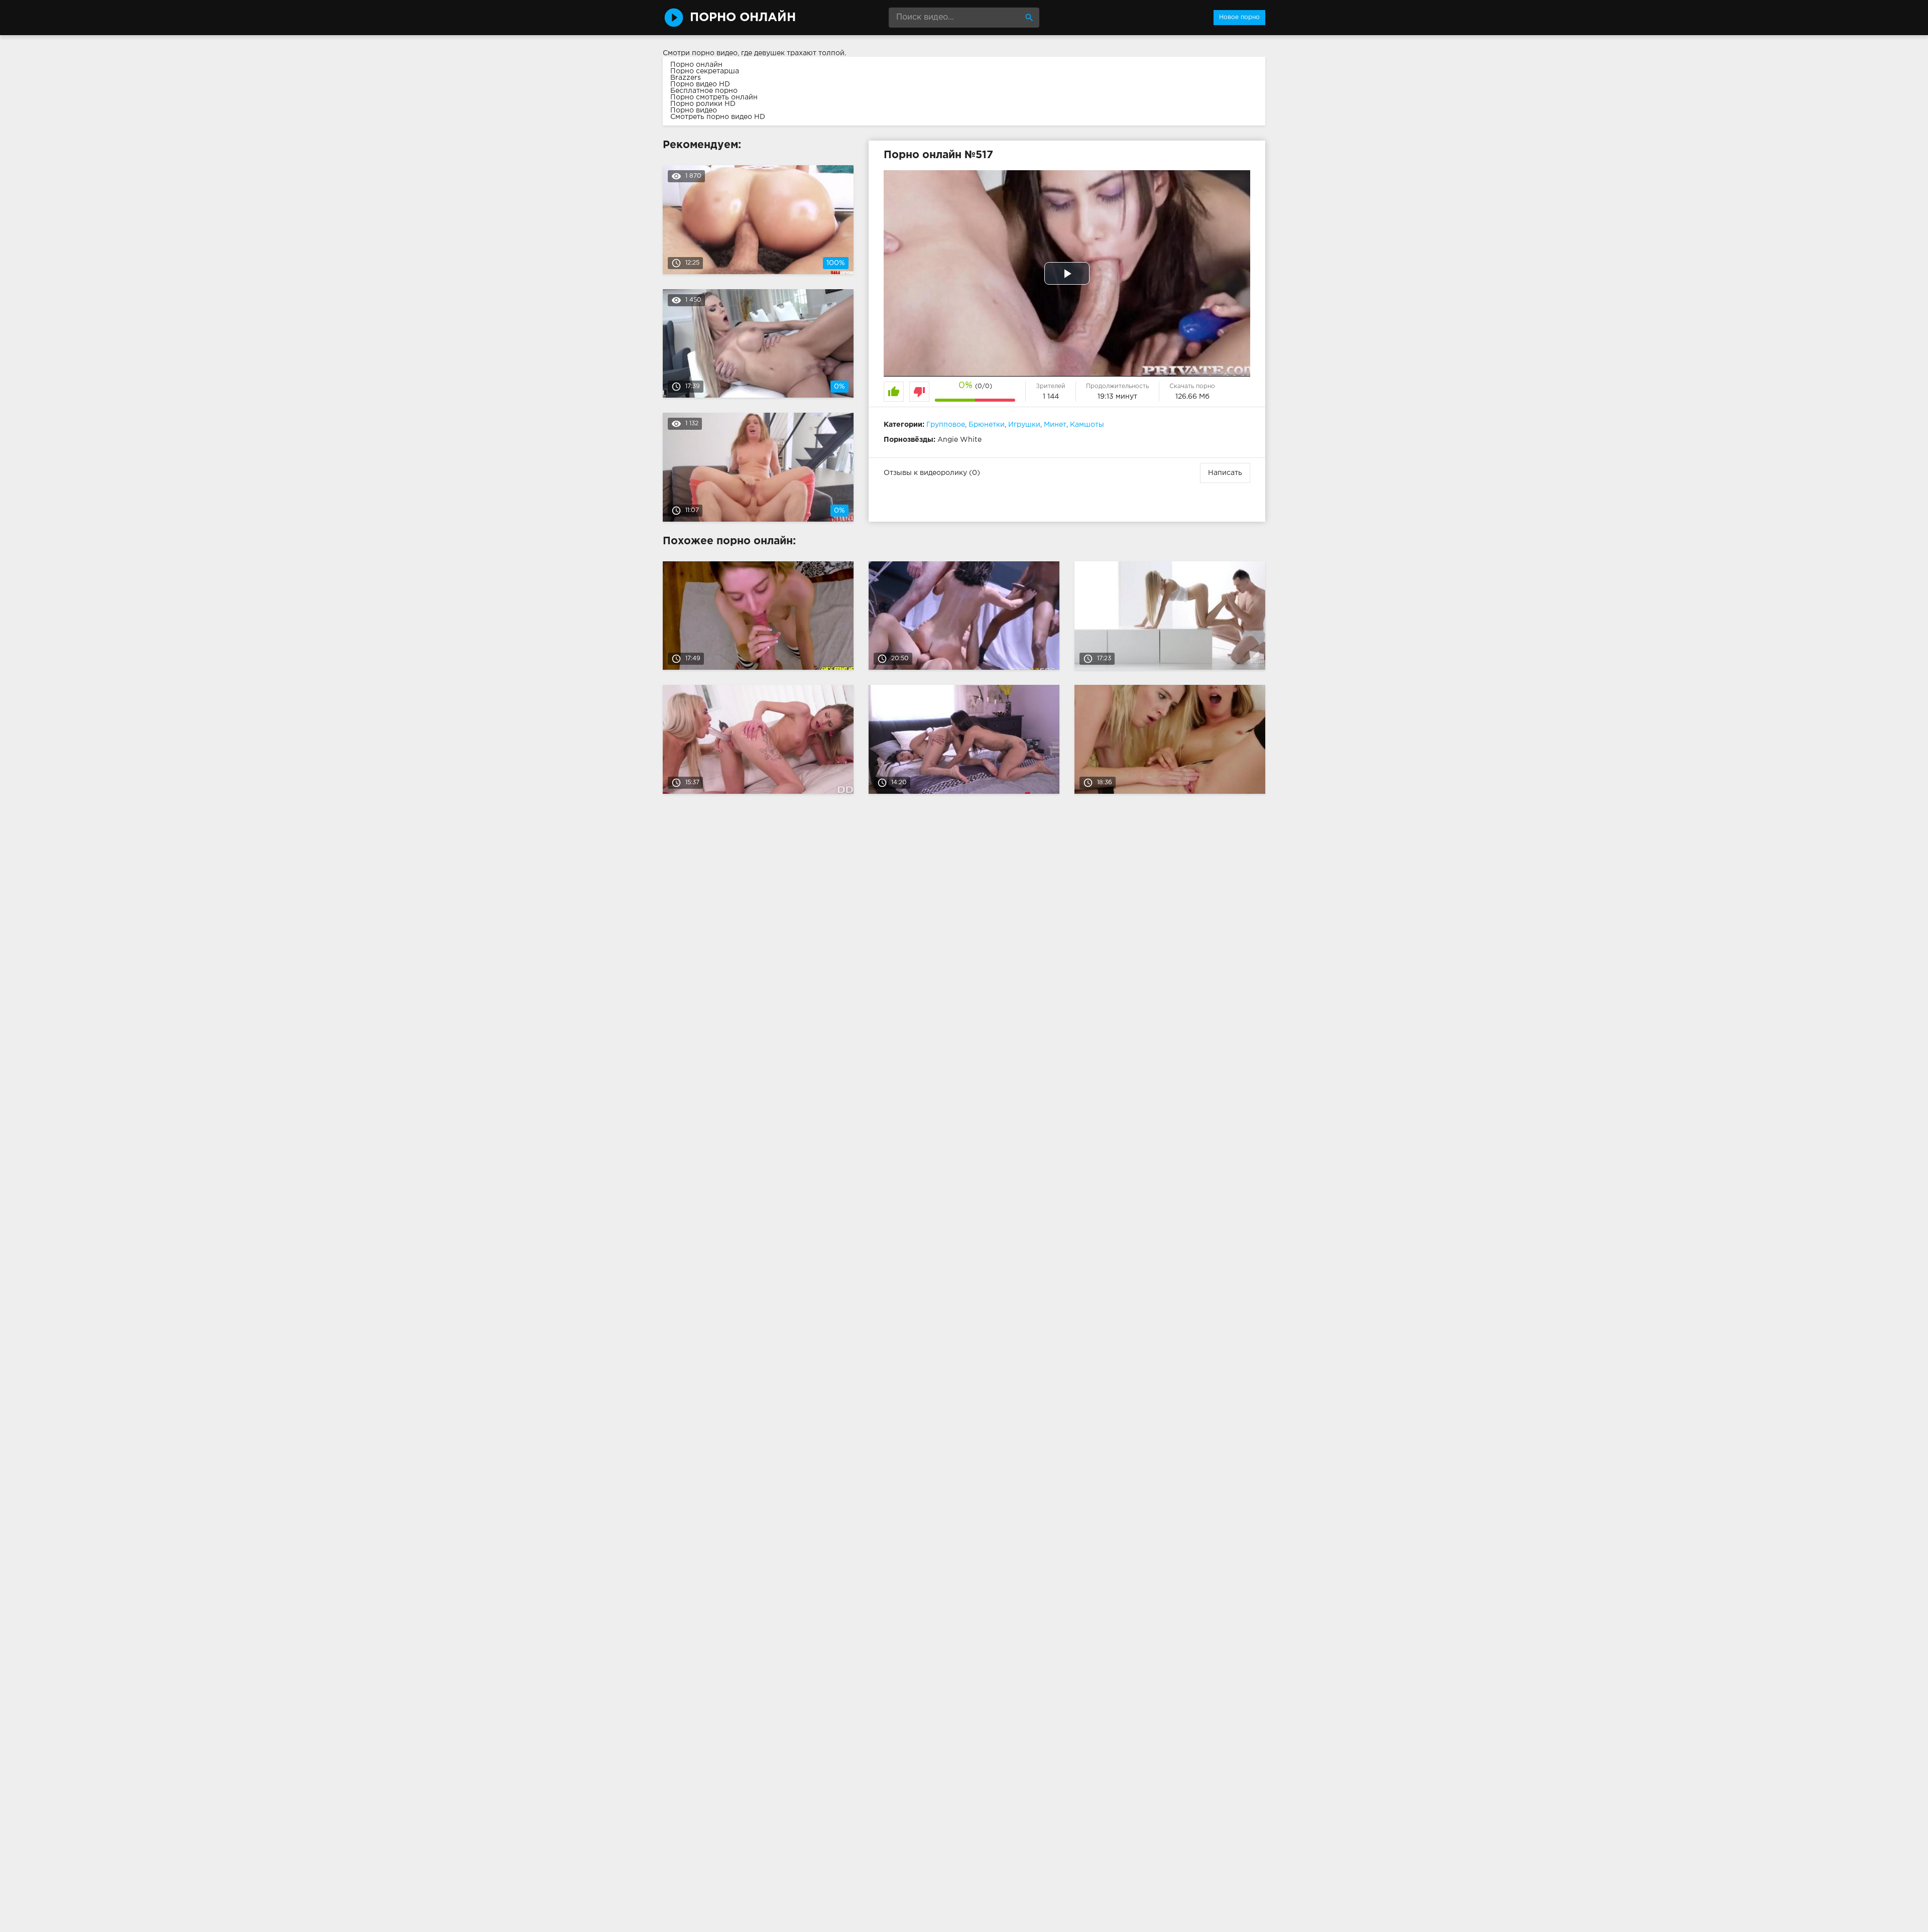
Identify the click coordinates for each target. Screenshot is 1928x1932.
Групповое (946, 425)
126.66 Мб (1192, 397)
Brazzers (686, 78)
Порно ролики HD (703, 104)
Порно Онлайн (743, 18)
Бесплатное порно (704, 91)
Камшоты (1087, 425)
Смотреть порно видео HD (718, 117)
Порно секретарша (705, 71)
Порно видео (694, 110)
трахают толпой (816, 53)
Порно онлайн (696, 65)
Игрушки (1024, 425)
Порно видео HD (700, 84)
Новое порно (1239, 17)
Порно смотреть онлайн (714, 97)
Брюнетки (987, 425)
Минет (1055, 425)
